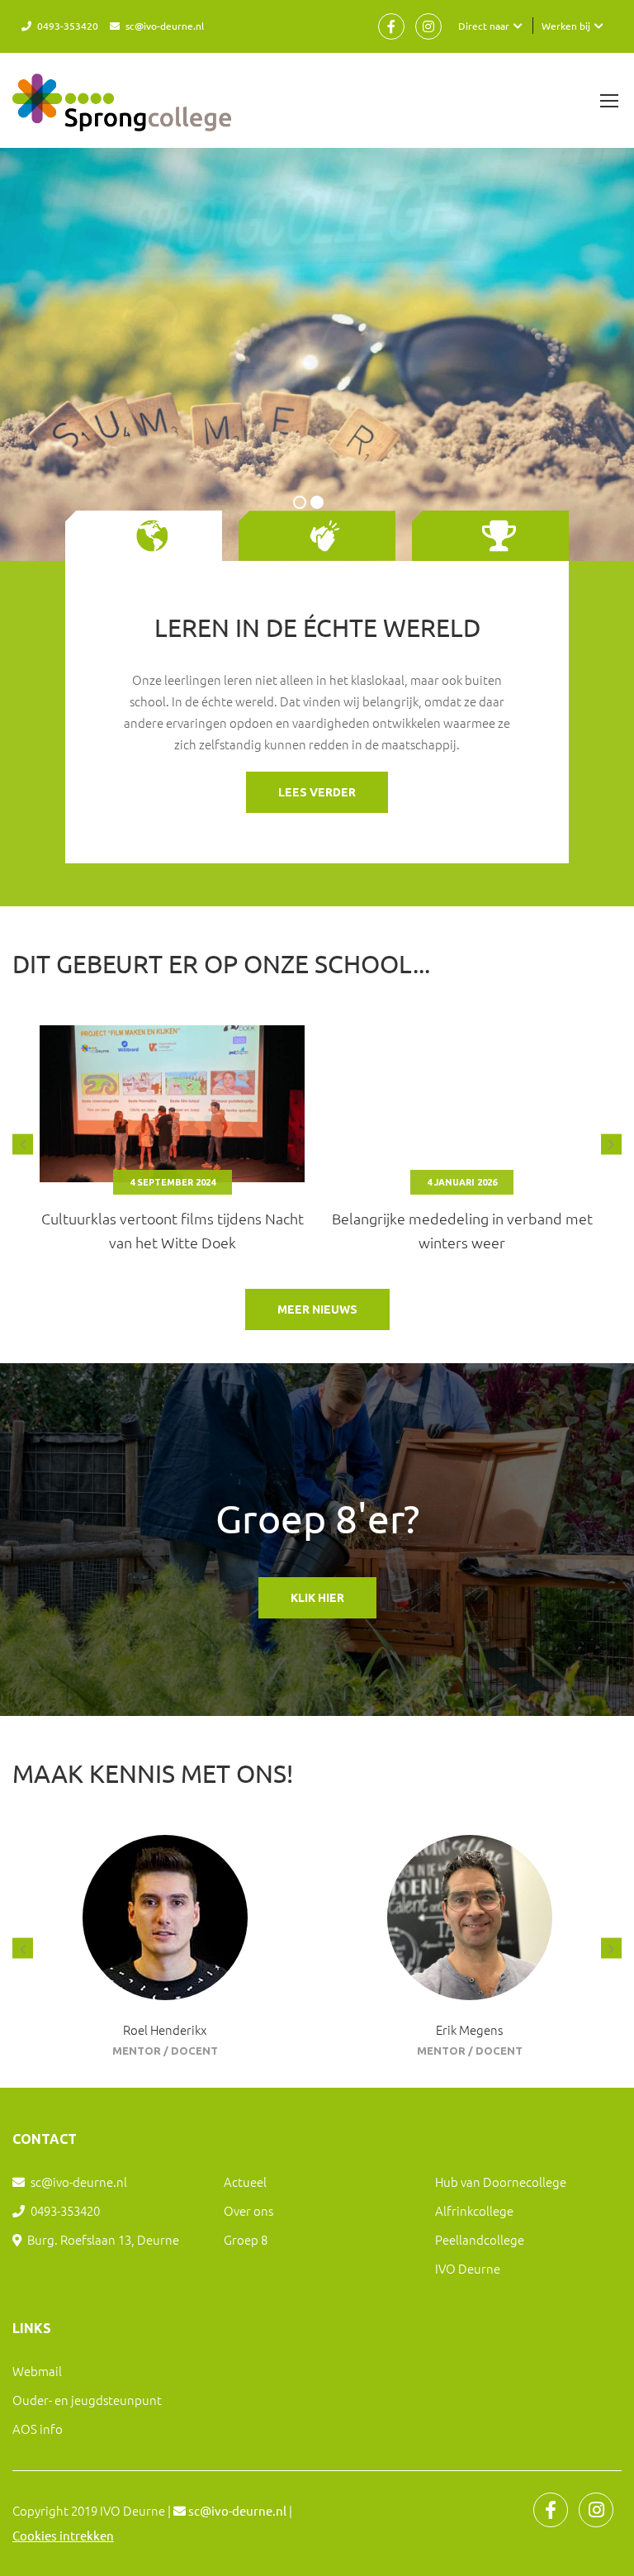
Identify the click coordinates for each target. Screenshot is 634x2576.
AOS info (38, 2429)
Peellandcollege (480, 2239)
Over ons (248, 2210)
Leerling (469, 2051)
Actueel (245, 2182)
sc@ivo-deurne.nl (165, 26)
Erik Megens (165, 2029)
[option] (172, 1144)
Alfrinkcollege (474, 2210)
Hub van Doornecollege (501, 2182)
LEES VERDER (317, 792)
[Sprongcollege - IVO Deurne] (122, 111)
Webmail (37, 2371)
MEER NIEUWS (317, 1309)
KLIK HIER (317, 1598)
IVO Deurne (468, 2268)
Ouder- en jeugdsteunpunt (87, 2400)
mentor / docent (165, 2051)
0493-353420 (68, 26)
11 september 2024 (462, 1182)
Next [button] (611, 1144)
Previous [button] (23, 1144)
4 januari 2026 (172, 1182)
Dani (470, 2029)
